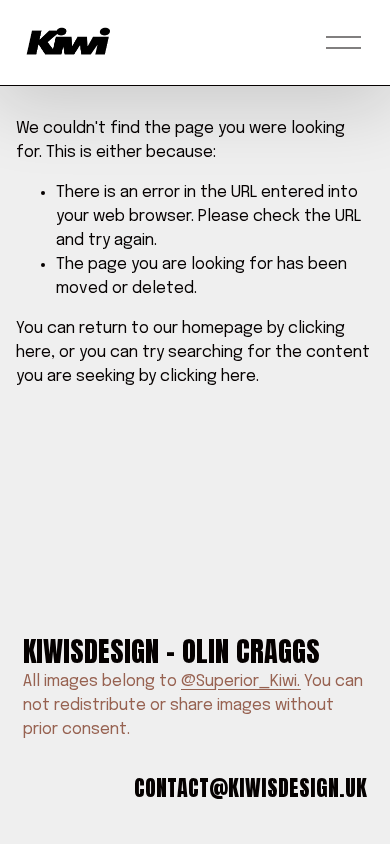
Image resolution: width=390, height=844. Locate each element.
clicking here (208, 376)
